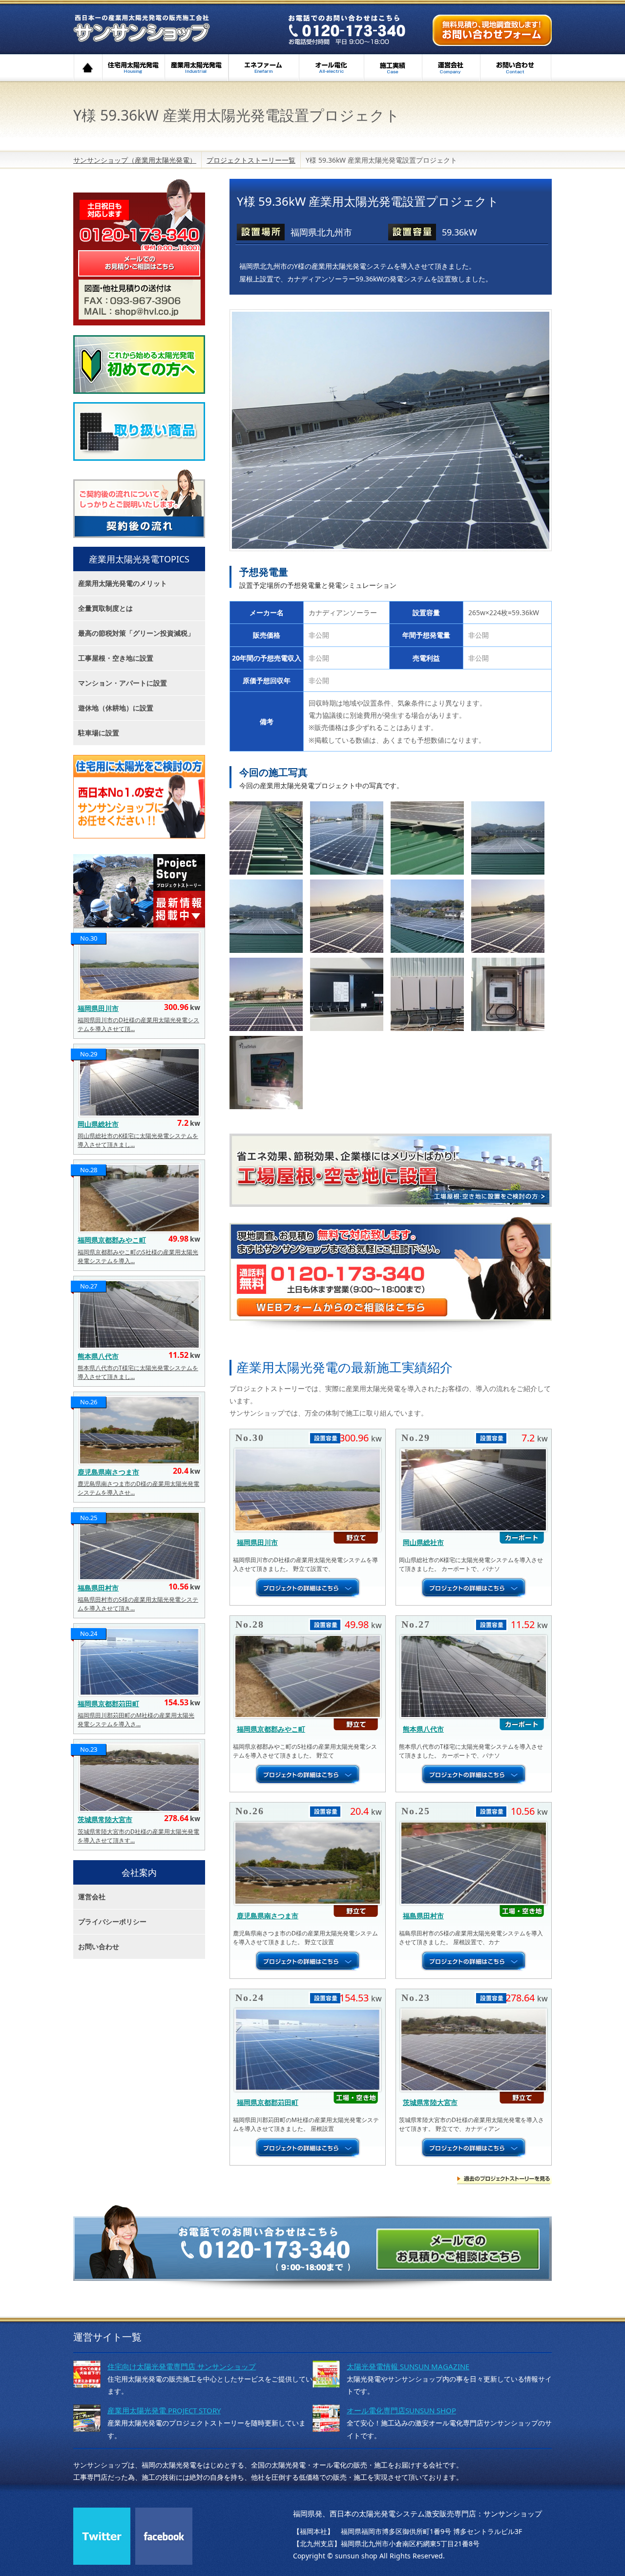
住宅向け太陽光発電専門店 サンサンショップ (182, 2366)
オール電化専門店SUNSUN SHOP (401, 2410)
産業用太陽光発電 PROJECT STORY (164, 2410)
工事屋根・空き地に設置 (116, 658)
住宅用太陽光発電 (134, 68)
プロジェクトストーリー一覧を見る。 (504, 2181)
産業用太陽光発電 (197, 68)
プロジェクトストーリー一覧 (251, 160)
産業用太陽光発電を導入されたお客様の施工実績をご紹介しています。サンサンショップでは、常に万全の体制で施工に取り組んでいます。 (139, 891)
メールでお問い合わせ (492, 30)
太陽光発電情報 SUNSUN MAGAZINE (408, 2366)
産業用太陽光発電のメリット (123, 583)
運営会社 (451, 68)
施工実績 (393, 68)
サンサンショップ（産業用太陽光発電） (169, 31)
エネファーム (264, 68)
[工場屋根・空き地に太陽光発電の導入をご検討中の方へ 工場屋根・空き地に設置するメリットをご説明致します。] (391, 1170)
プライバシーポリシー (112, 1921)
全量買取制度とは (105, 608)
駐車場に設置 (99, 733)
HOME (88, 68)
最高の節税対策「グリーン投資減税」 (136, 633)
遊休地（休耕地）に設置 (116, 708)
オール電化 (331, 68)
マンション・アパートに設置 (123, 683)
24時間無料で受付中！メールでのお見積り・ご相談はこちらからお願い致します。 (139, 234)
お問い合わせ (516, 68)
